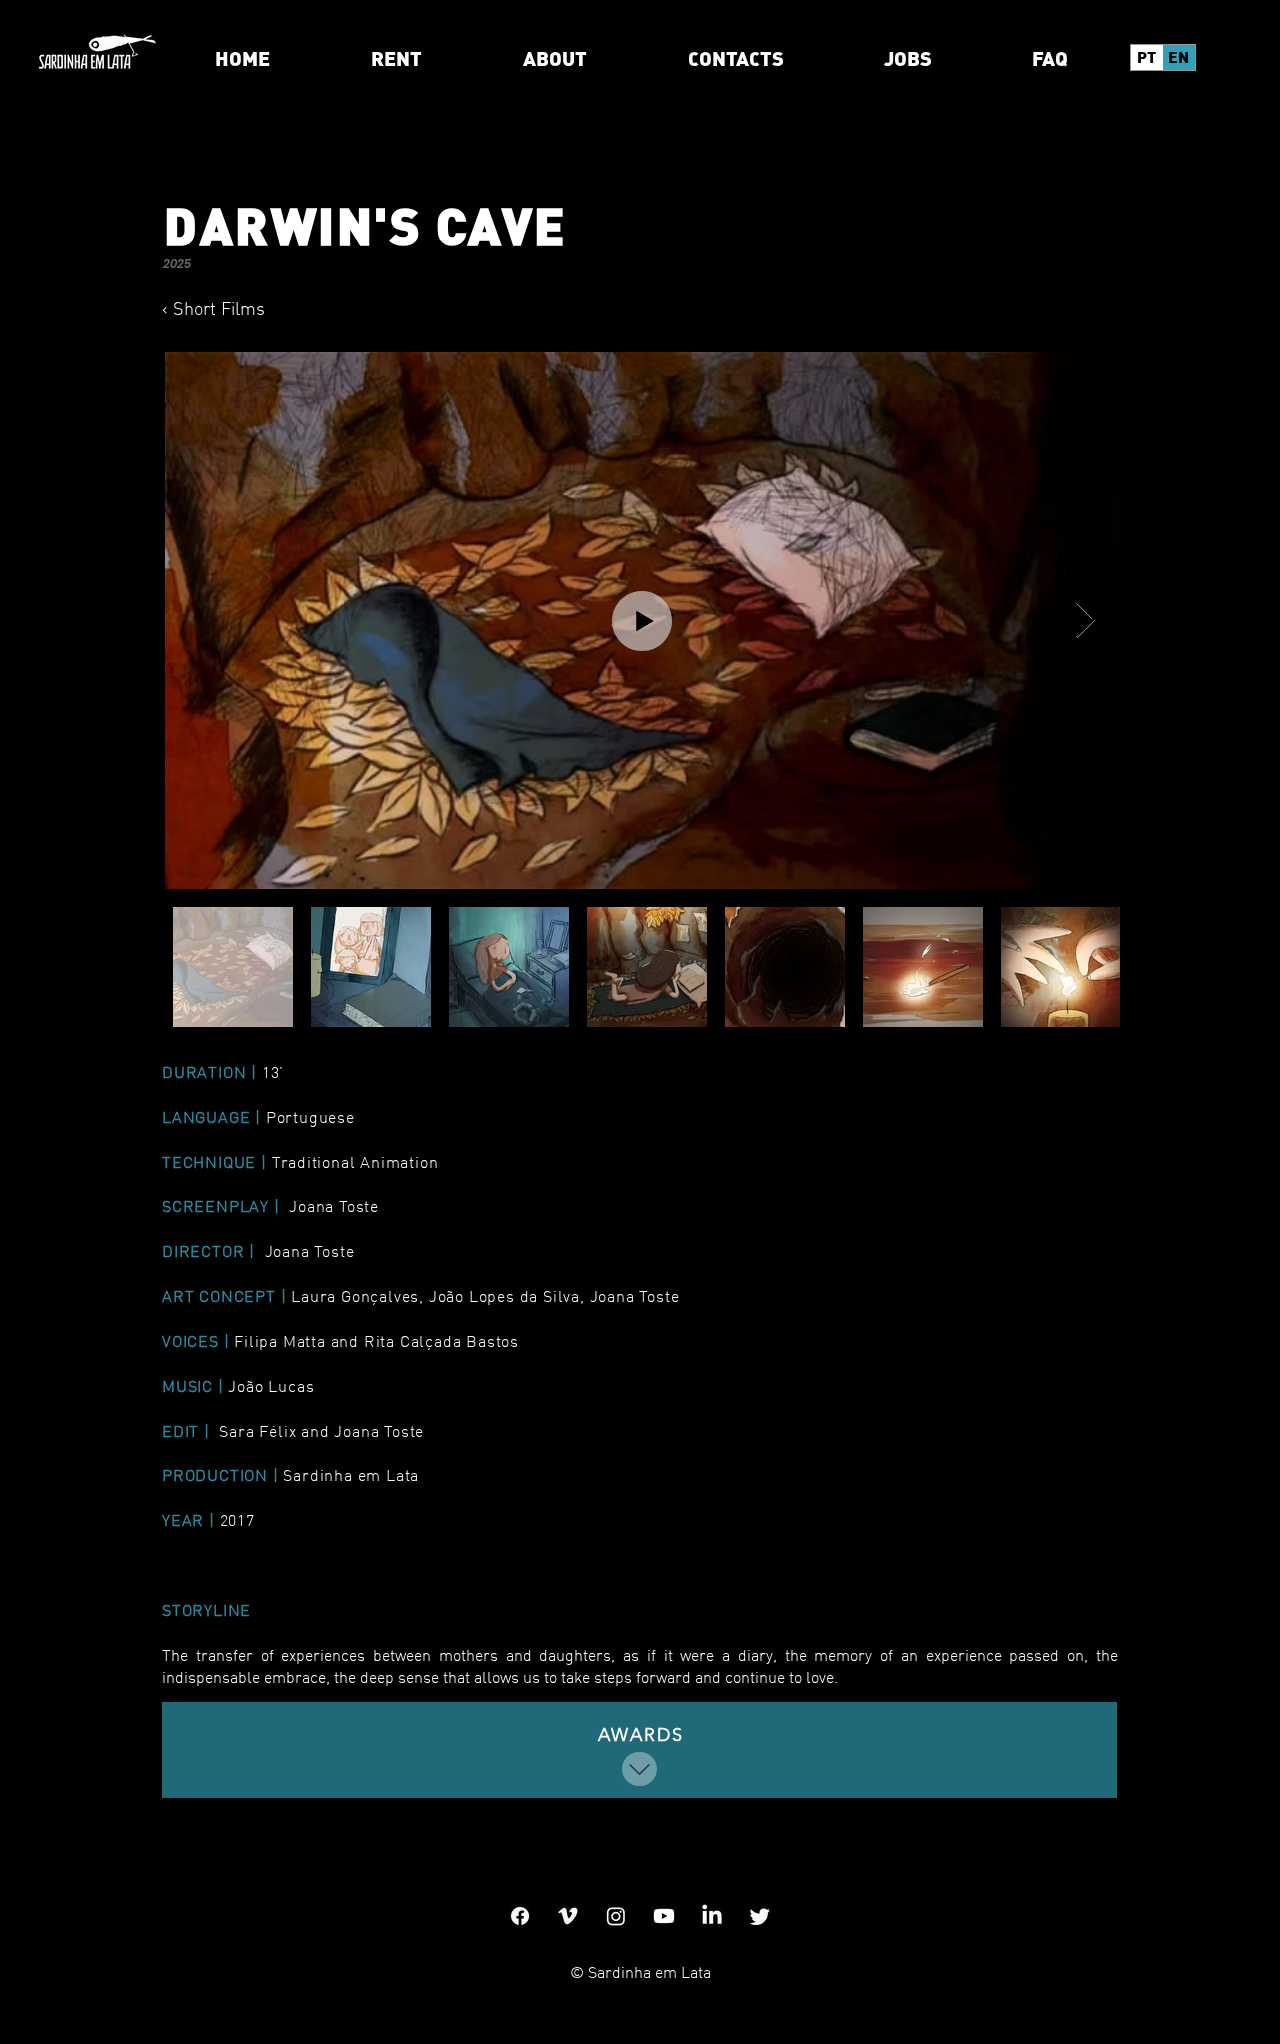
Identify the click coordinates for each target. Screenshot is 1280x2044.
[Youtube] (664, 1916)
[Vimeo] (568, 1916)
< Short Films (213, 308)
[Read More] (639, 1769)
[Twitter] (760, 1916)
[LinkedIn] (712, 1916)
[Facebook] (520, 1916)
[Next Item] (1085, 620)
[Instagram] (616, 1916)
